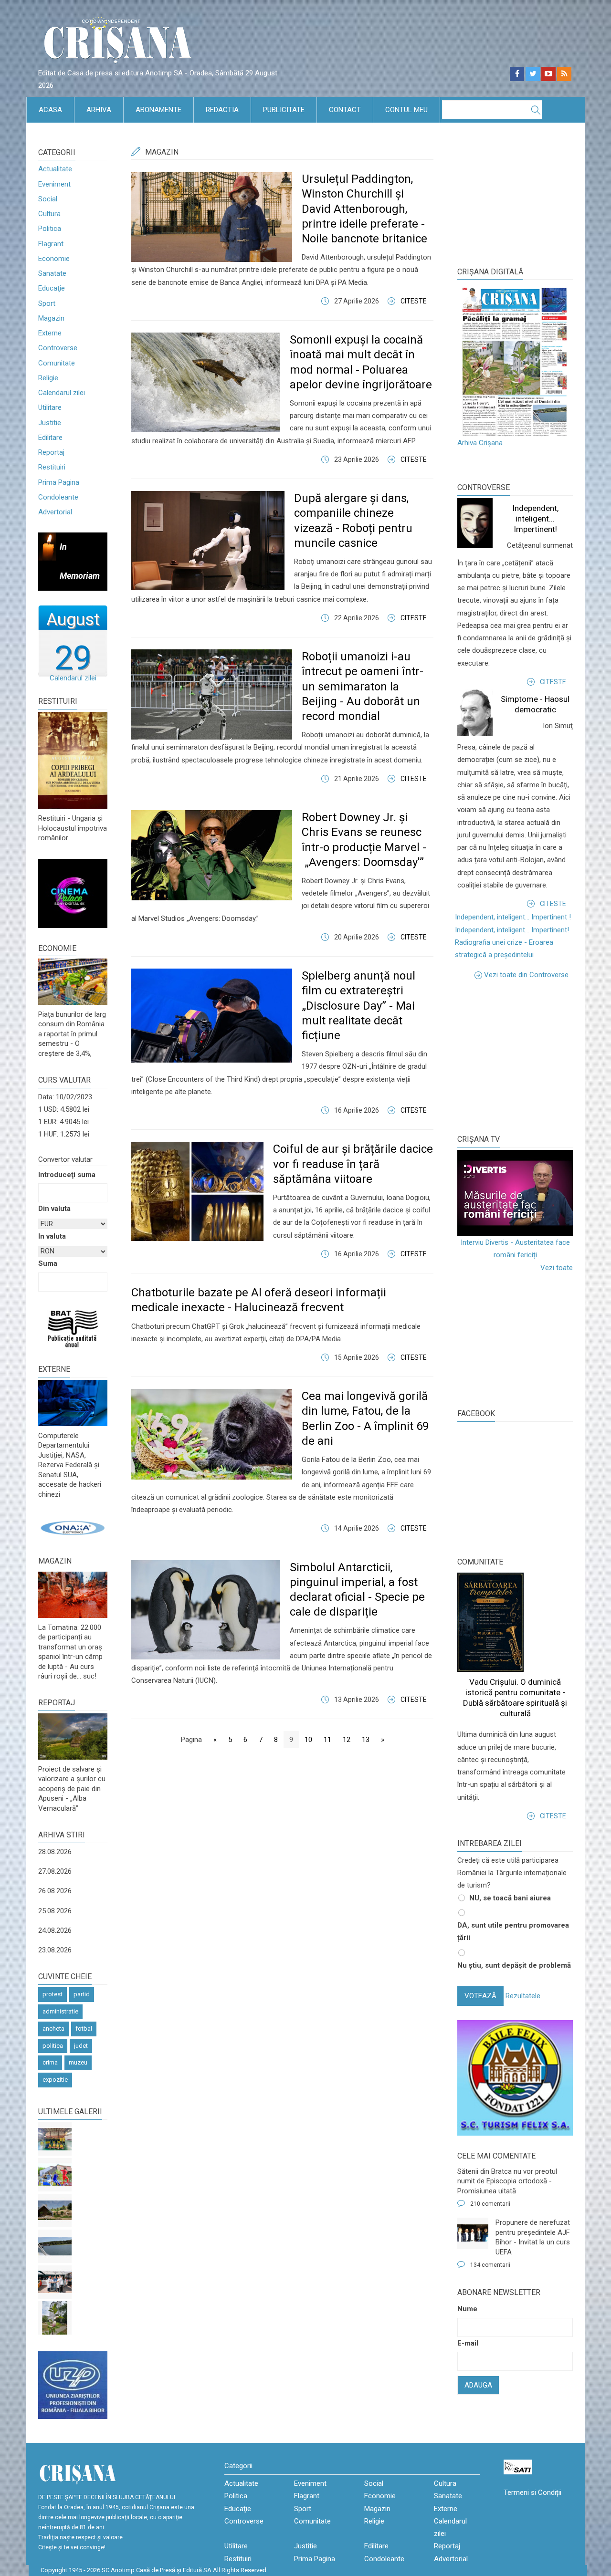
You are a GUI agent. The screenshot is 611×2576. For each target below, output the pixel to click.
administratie (60, 2011)
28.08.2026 (55, 1852)
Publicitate (284, 110)
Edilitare (50, 438)
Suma (48, 1263)
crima (50, 2062)
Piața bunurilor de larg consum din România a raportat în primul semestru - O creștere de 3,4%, (72, 1034)
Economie (54, 259)
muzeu (78, 2062)
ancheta (53, 2028)
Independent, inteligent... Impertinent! (535, 519)
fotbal (84, 2028)
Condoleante (58, 497)
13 (366, 1740)
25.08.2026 (55, 1911)
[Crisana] (119, 43)
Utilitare (50, 407)
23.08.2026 (55, 1950)
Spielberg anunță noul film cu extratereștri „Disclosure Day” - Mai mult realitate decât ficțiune (358, 1006)
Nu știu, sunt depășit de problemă (514, 1965)
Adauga (478, 2385)
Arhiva (99, 110)
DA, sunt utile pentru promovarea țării (513, 1931)
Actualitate (55, 169)
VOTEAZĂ (480, 1996)
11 (327, 1740)
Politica (50, 229)
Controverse (58, 348)
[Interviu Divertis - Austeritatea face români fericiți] (515, 1193)
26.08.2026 (55, 1891)
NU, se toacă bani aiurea (510, 1898)
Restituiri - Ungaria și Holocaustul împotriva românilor (73, 828)
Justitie (50, 423)
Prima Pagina (59, 482)
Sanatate (52, 273)
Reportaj (51, 452)
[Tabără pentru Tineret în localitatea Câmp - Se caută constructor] (55, 2211)
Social (48, 199)
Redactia (222, 110)
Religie (48, 378)
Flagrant (51, 244)
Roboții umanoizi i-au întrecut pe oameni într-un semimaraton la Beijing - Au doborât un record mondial (363, 686)
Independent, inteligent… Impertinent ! (513, 917)
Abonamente (158, 110)
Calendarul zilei (62, 393)
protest (53, 1994)
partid (82, 1994)
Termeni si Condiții (532, 2493)
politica (53, 2046)
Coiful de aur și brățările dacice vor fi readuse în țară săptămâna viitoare (353, 1164)
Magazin (51, 318)
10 (308, 1740)
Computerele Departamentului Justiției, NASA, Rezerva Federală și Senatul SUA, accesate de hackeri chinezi (70, 1465)
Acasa (50, 110)
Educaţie (52, 288)
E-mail (468, 2343)
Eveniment (54, 184)
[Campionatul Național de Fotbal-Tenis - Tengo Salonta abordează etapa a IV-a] (55, 2139)
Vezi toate (557, 1268)
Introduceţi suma (67, 1175)
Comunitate (57, 363)
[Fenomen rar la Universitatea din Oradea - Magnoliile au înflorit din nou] (55, 2318)
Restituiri (52, 467)
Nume (467, 2309)
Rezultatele (523, 1996)
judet (81, 2046)
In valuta (52, 1236)
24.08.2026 (55, 1930)
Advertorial (55, 512)
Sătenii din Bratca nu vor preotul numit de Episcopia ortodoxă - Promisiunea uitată (507, 2181)
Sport (47, 303)
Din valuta (54, 1209)
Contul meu (406, 110)
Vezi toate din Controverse (526, 975)
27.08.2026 (55, 1871)
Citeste (414, 301)
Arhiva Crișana (480, 443)
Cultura (49, 214)
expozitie (55, 2080)
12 (347, 1740)
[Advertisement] (529, 1055)
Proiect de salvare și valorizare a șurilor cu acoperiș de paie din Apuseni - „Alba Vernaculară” (72, 1789)
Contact (345, 110)
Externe (50, 333)
